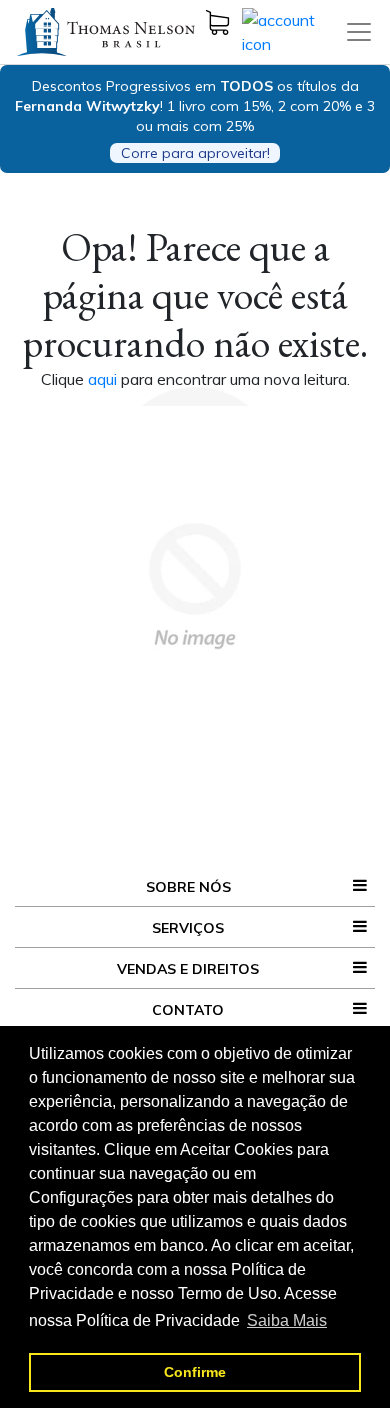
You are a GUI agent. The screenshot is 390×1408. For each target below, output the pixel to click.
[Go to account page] (293, 30)
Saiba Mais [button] (287, 1320)
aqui (104, 379)
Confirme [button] (195, 1372)
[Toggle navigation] (359, 32)
